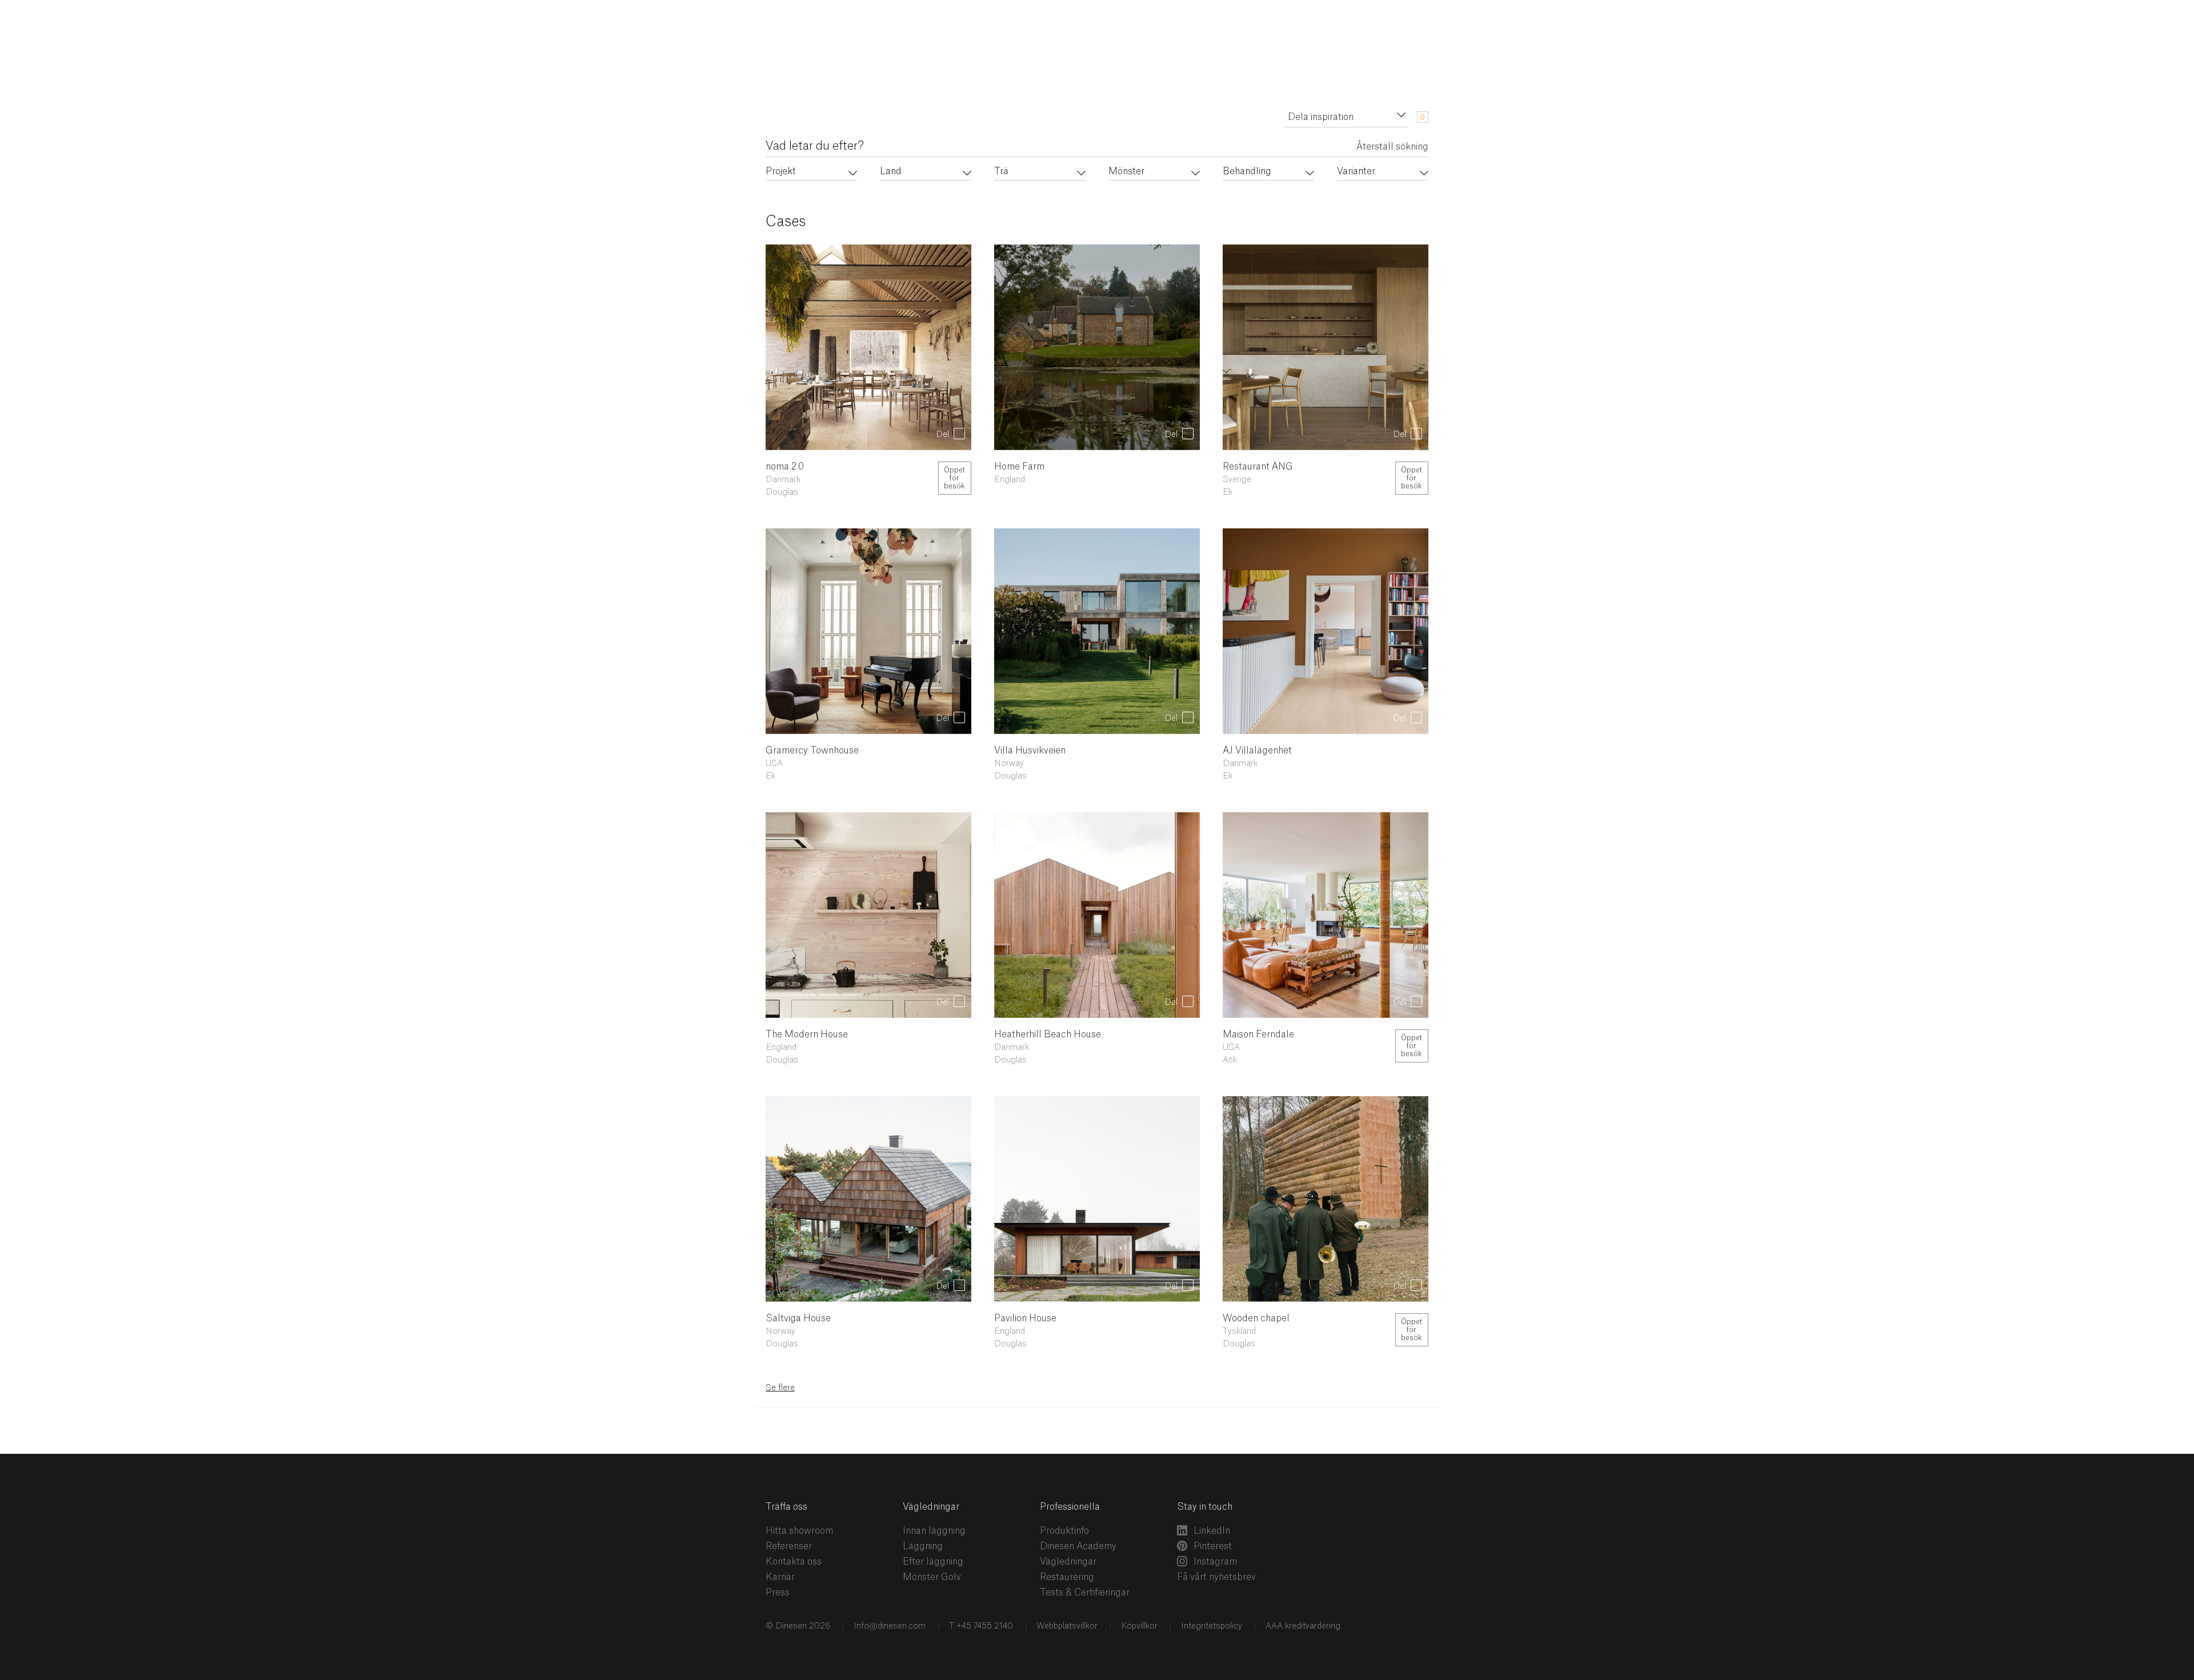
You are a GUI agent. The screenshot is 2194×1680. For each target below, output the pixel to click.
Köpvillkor (1139, 1626)
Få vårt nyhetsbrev (1216, 1577)
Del (942, 435)
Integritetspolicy (1212, 1626)
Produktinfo (1064, 1531)
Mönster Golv (932, 1577)
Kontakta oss (794, 1562)
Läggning (923, 1546)
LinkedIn (1212, 1531)
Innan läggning (934, 1531)
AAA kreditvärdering (1303, 1626)
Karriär (780, 1577)
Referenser (789, 1546)
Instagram (1215, 1562)
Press (778, 1593)
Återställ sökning (1392, 147)
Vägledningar (1068, 1562)
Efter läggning (933, 1562)
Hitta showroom (799, 1531)
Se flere (780, 1388)
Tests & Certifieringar (1085, 1593)
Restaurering (1067, 1577)
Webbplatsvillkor (1067, 1626)
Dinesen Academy (1078, 1546)
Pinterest (1213, 1546)
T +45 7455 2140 (981, 1626)
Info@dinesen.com (890, 1626)
